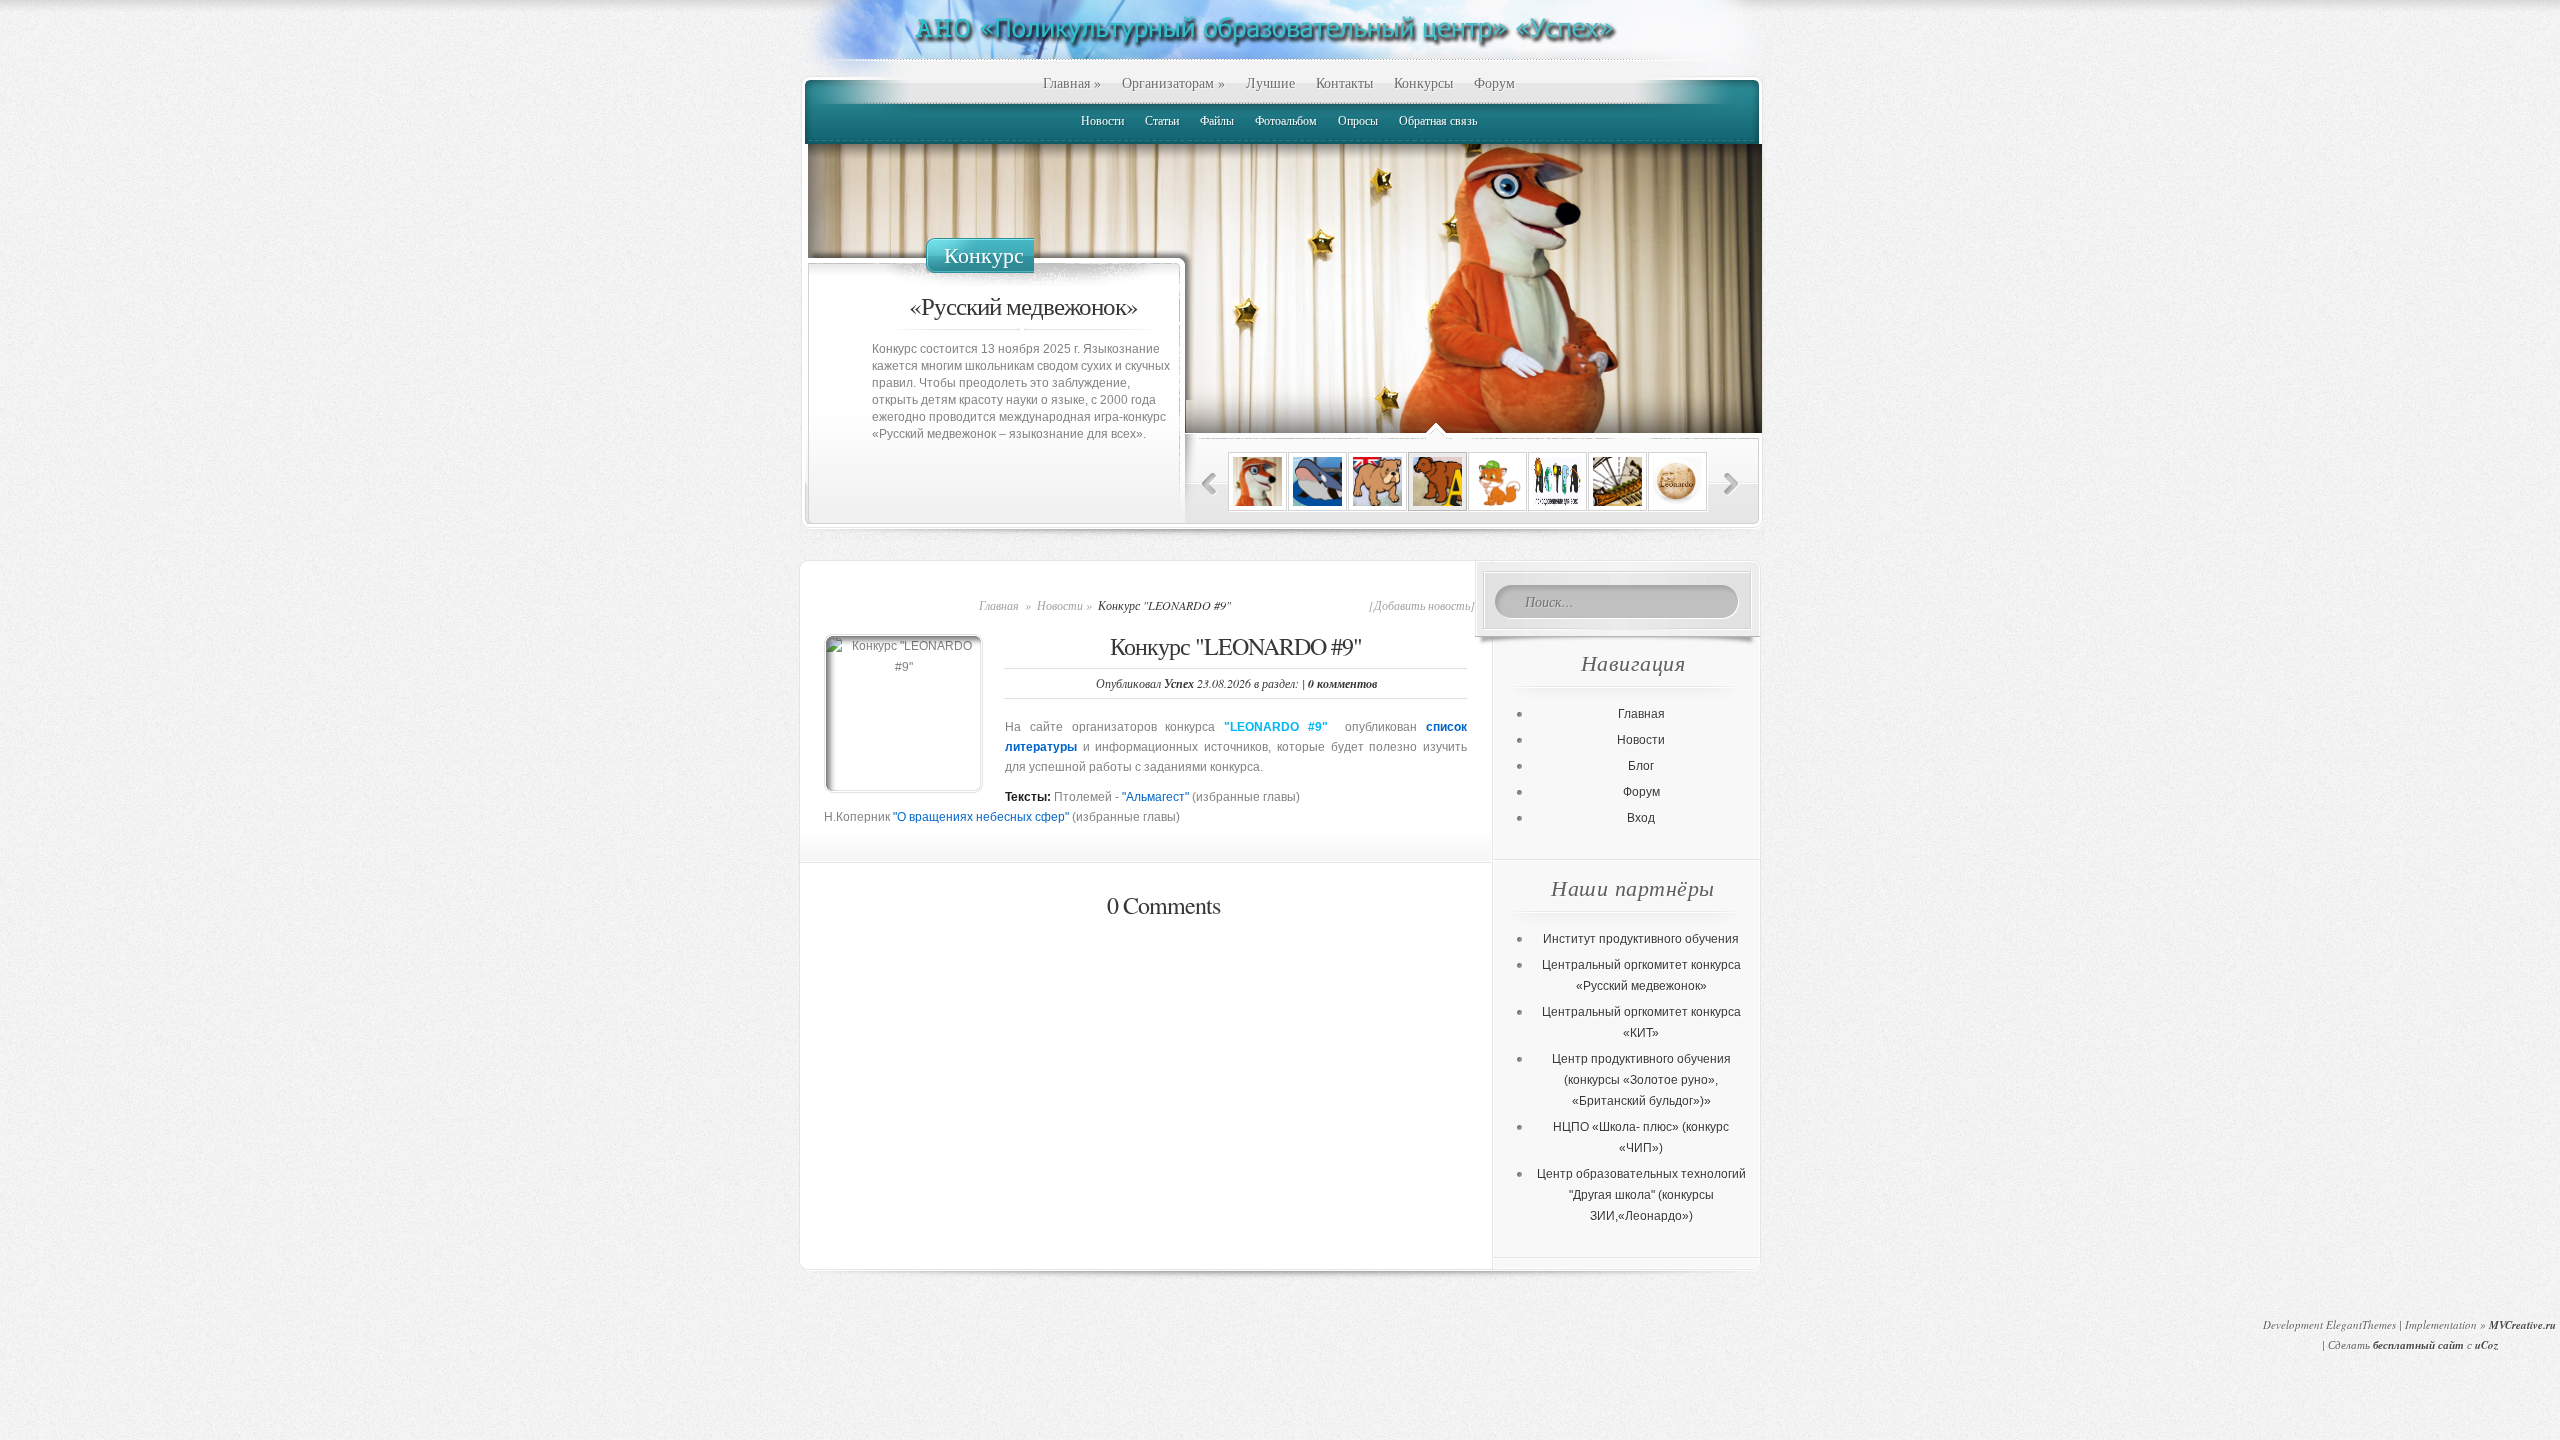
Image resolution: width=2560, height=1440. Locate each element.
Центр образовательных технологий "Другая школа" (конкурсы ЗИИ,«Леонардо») (1641, 1195)
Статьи (1162, 120)
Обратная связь (1438, 120)
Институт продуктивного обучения (1641, 939)
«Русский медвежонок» (1023, 305)
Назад (1209, 484)
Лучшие (1270, 82)
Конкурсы (1423, 82)
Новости (1102, 120)
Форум (1494, 82)
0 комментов (1342, 683)
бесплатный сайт (2418, 1345)
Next (1731, 484)
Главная (1072, 82)
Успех (1179, 683)
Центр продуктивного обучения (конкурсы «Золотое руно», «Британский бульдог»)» (1641, 1080)
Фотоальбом (1286, 120)
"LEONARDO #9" (1276, 727)
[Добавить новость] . (1425, 605)
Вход (1641, 818)
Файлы (1217, 120)
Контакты (1344, 82)
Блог (1641, 766)
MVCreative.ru (2522, 1325)
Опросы (1358, 120)
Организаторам (1173, 82)
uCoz (2486, 1345)
